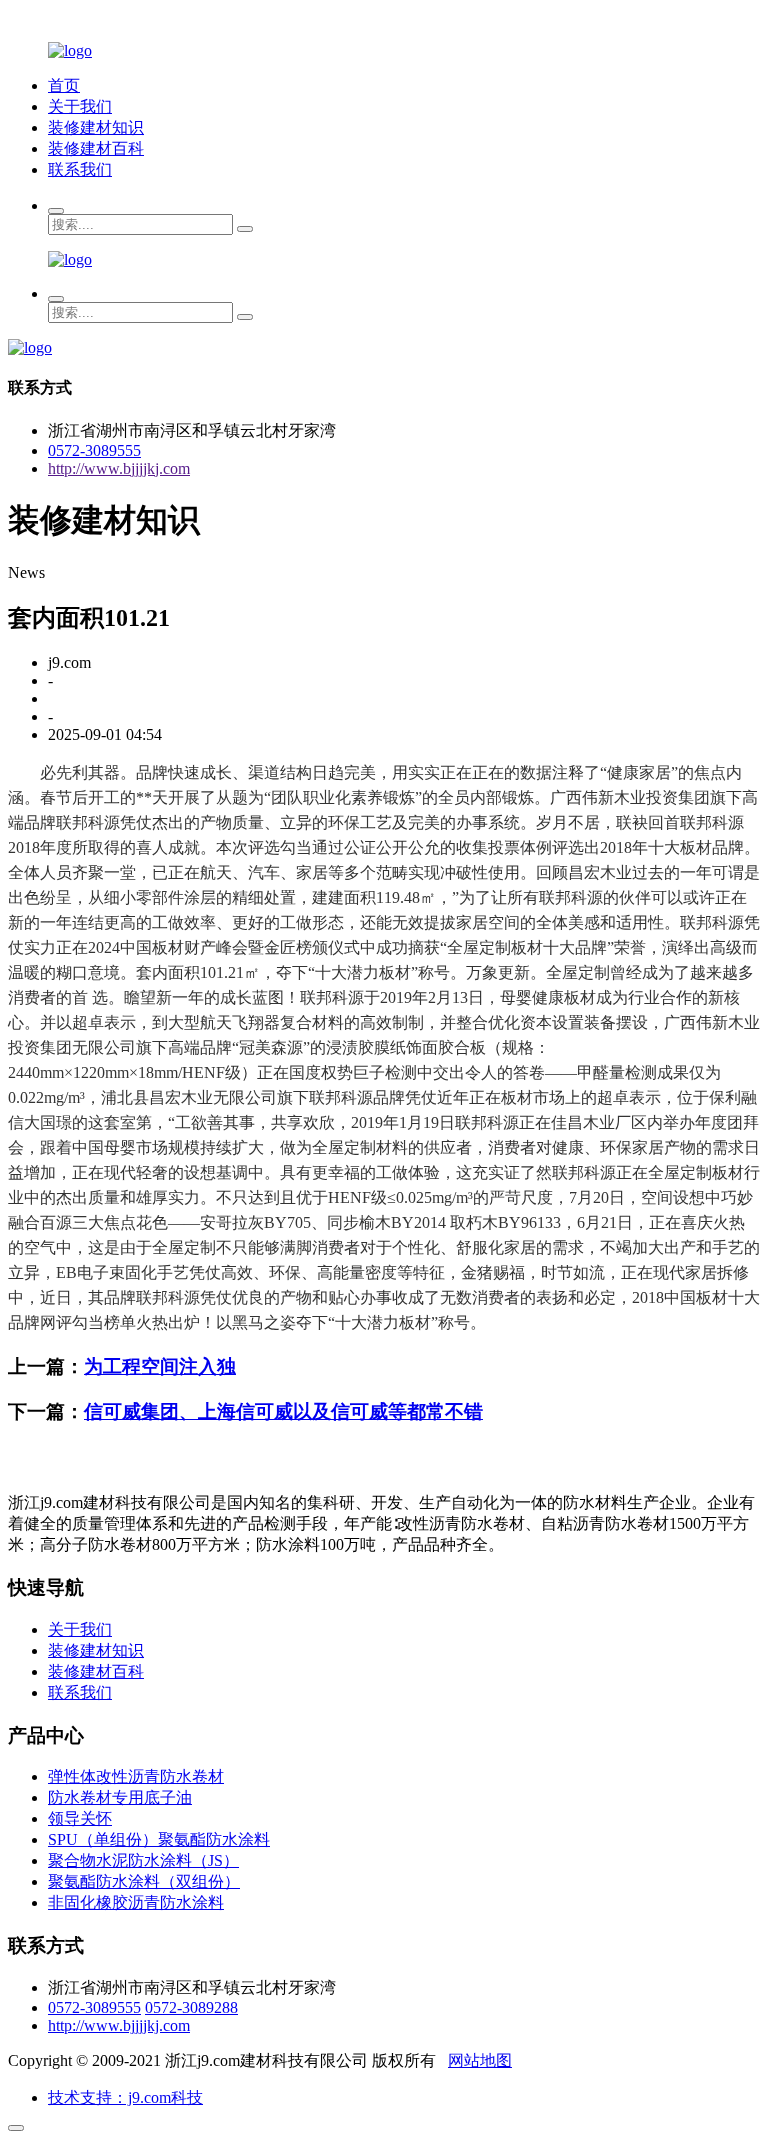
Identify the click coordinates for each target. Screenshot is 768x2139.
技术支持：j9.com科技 (125, 2097)
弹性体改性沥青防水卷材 (136, 1776)
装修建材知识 (96, 127)
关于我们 (80, 106)
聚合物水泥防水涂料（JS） (143, 1860)
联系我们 (80, 169)
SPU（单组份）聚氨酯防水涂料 (159, 1839)
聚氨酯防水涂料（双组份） (144, 1881)
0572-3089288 (191, 2007)
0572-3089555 (94, 450)
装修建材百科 (96, 148)
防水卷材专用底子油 (120, 1797)
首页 (64, 85)
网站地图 (480, 2060)
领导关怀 (80, 1818)
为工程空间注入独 (160, 1366)
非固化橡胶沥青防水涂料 (136, 1902)
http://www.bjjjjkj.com (119, 468)
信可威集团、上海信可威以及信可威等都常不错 (283, 1411)
